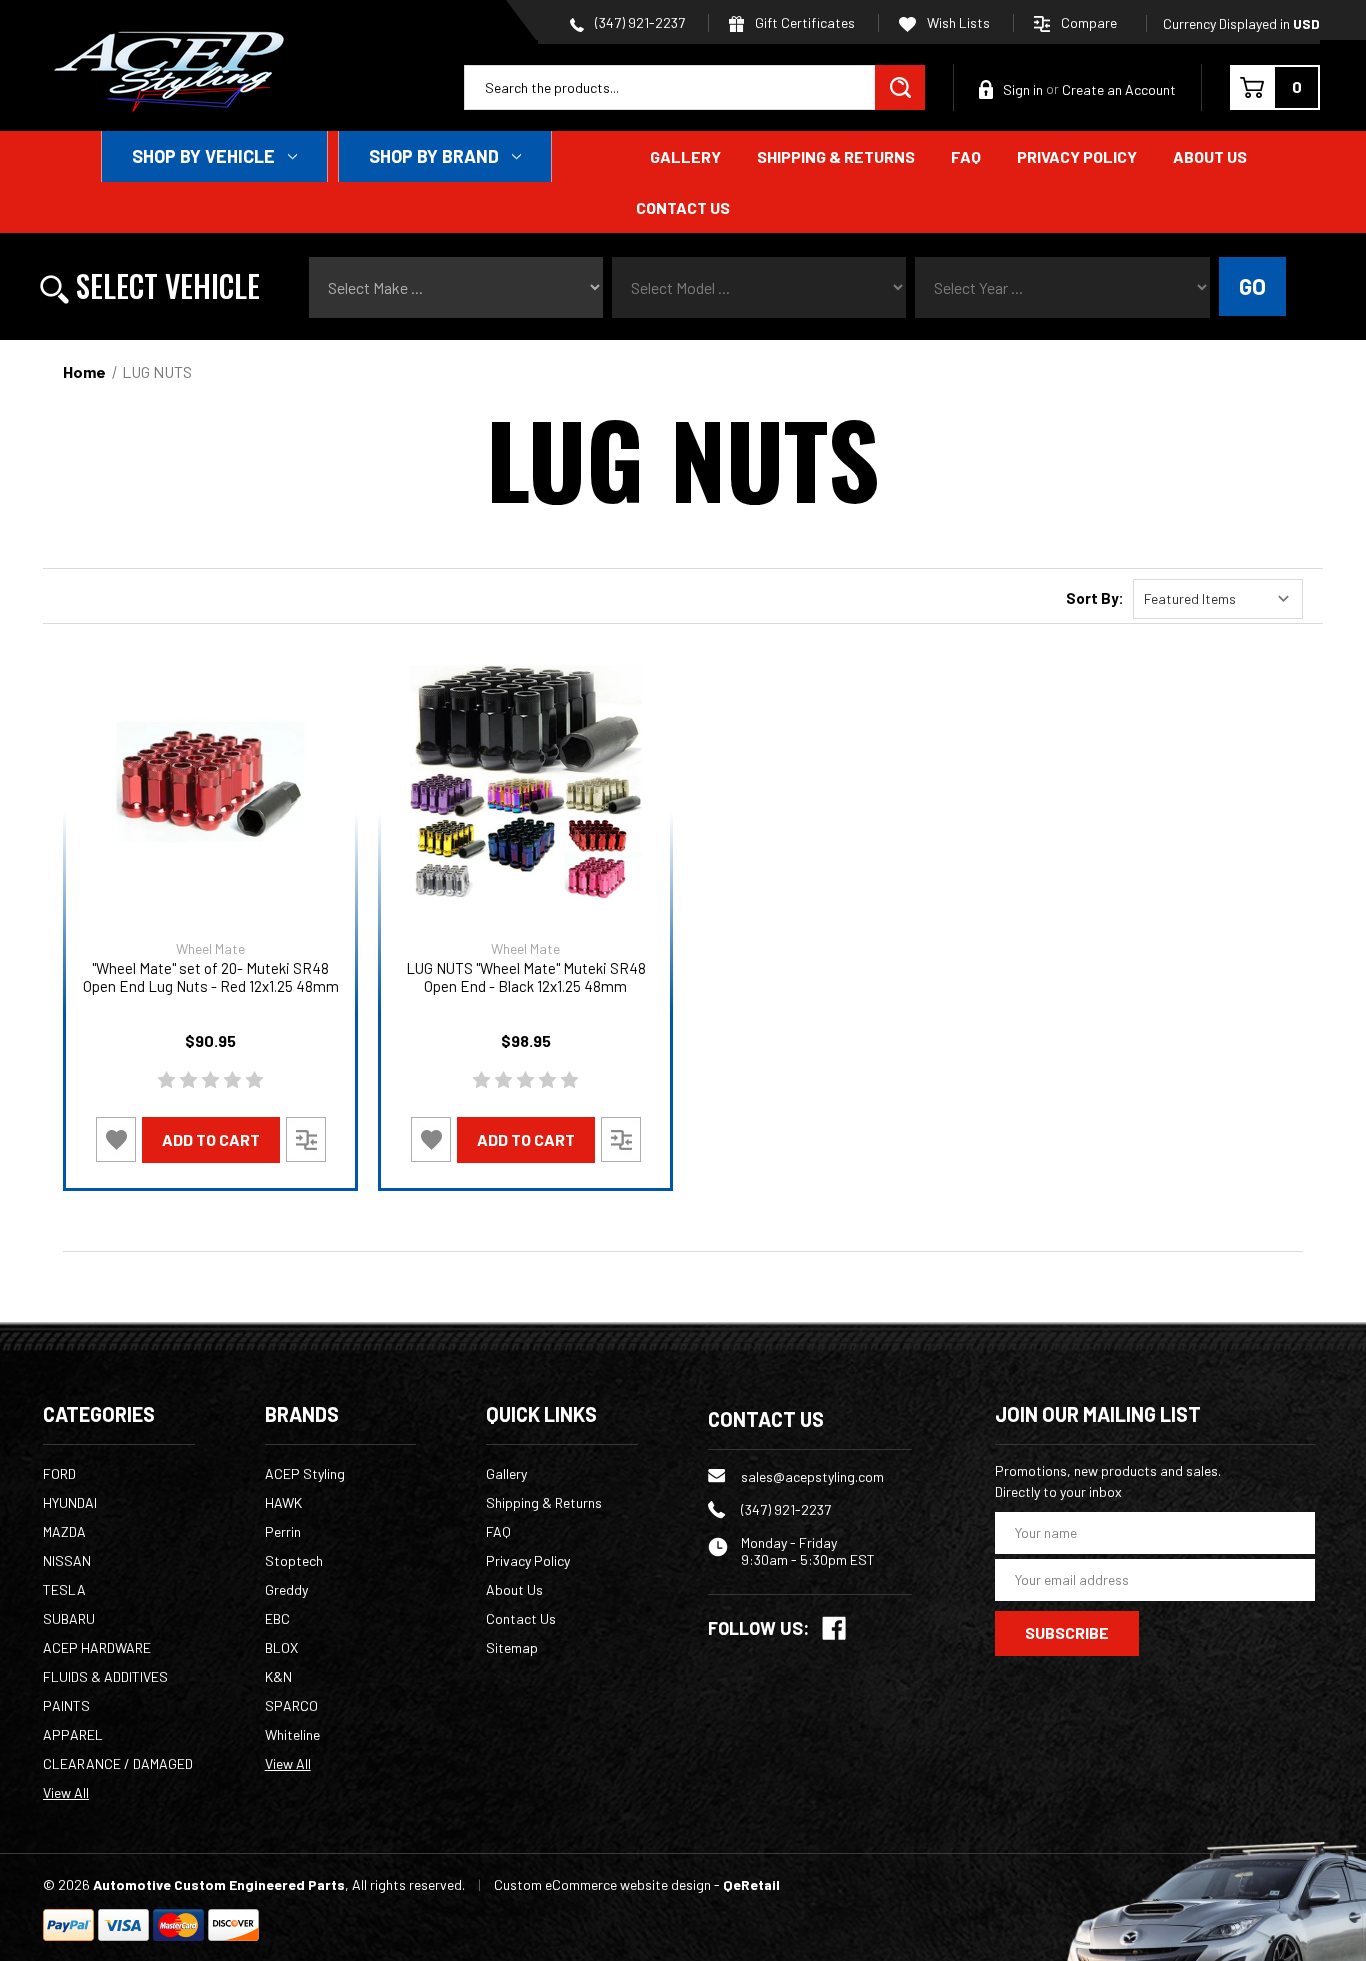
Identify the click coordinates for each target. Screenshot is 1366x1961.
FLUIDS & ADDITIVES (105, 1676)
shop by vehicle (203, 156)
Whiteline (292, 1734)
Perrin (283, 1531)
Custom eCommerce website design (602, 1884)
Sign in (1023, 89)
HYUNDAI (70, 1502)
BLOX (281, 1647)
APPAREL (73, 1734)
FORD (59, 1473)
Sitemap (512, 1647)
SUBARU (69, 1618)
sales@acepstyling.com (812, 1476)
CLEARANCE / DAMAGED (118, 1763)
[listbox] (1218, 599)
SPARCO (291, 1705)
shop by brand (434, 156)
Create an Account (1119, 89)
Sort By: (1095, 598)
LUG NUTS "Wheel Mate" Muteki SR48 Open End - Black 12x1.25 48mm (526, 977)
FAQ (966, 156)
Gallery (685, 156)
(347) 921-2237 (638, 22)
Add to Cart (211, 1139)
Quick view (210, 782)
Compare (1089, 22)
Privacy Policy (1077, 156)
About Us (1210, 156)
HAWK (283, 1502)
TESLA (64, 1589)
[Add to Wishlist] (116, 1139)
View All (66, 1792)
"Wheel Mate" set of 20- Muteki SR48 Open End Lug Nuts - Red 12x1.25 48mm (211, 977)
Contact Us (683, 207)
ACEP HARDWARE (97, 1647)
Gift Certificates (803, 22)
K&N (278, 1676)
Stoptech (294, 1560)
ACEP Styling (305, 1473)
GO (1252, 286)
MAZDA (64, 1531)
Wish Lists (957, 22)
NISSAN (67, 1560)
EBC (277, 1618)
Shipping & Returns (836, 156)
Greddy (286, 1589)
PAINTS (66, 1705)
